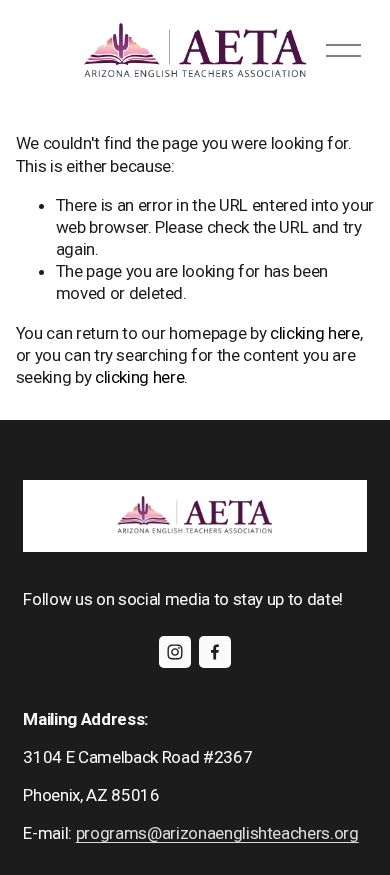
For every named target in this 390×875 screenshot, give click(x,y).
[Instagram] (175, 652)
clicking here (315, 333)
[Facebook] (215, 652)
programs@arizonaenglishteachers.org (217, 833)
